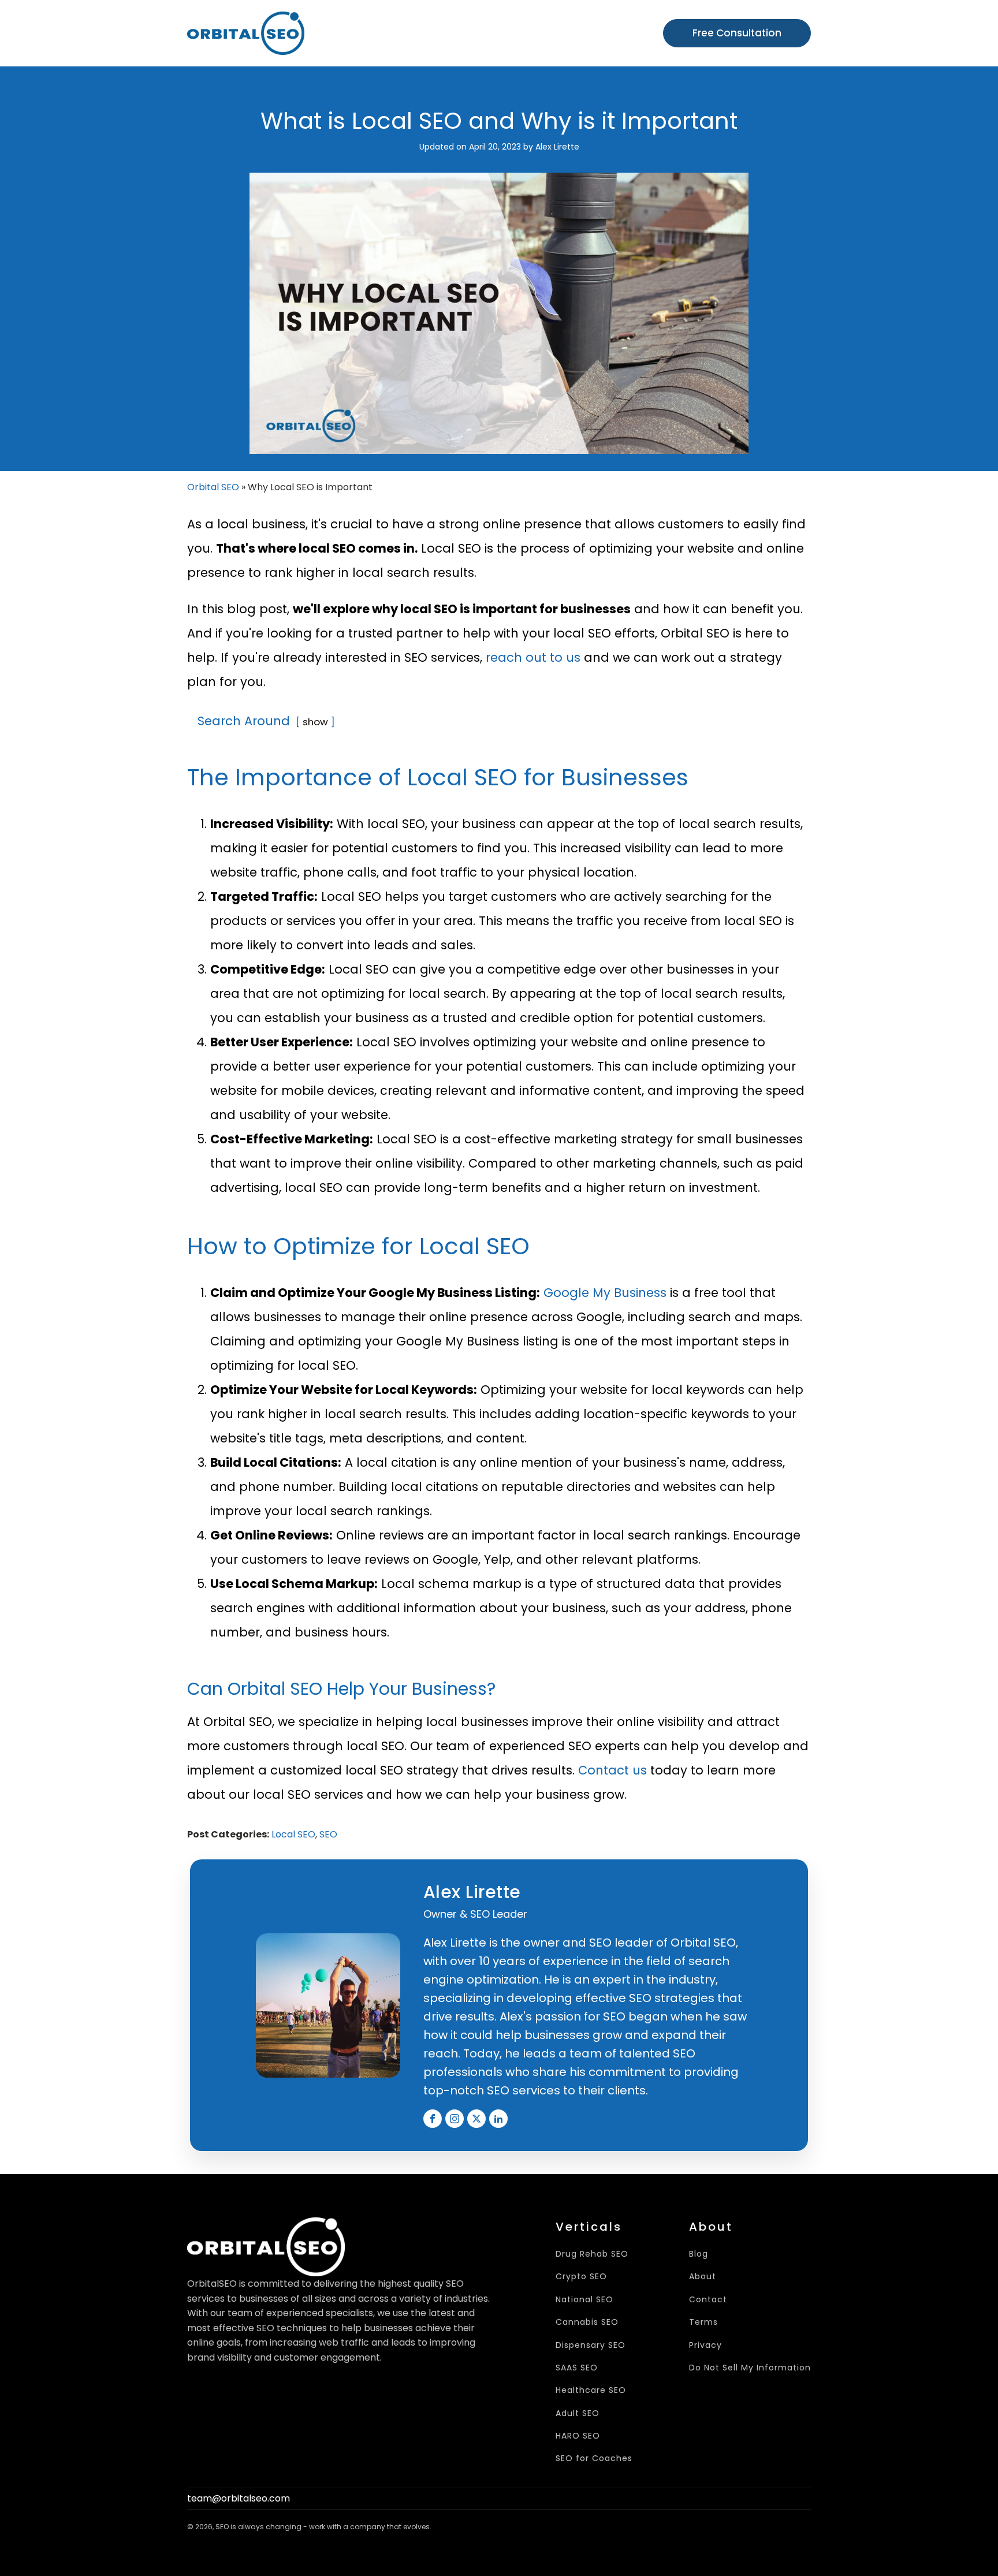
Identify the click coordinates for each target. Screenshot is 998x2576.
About (703, 2277)
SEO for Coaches (594, 2458)
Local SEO (293, 1834)
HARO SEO (578, 2436)
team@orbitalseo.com (239, 2498)
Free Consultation (737, 33)
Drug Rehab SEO (592, 2254)
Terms (703, 2322)
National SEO (584, 2300)
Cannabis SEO (587, 2322)
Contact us (612, 1770)
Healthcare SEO (591, 2390)
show (315, 722)
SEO (328, 1834)
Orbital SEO (213, 487)
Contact (708, 2300)
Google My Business (605, 1293)
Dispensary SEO (591, 2345)
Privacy (705, 2345)
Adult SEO (578, 2413)
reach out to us (533, 657)
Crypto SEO (581, 2277)
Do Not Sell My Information (750, 2368)
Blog (699, 2254)
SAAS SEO (577, 2368)
